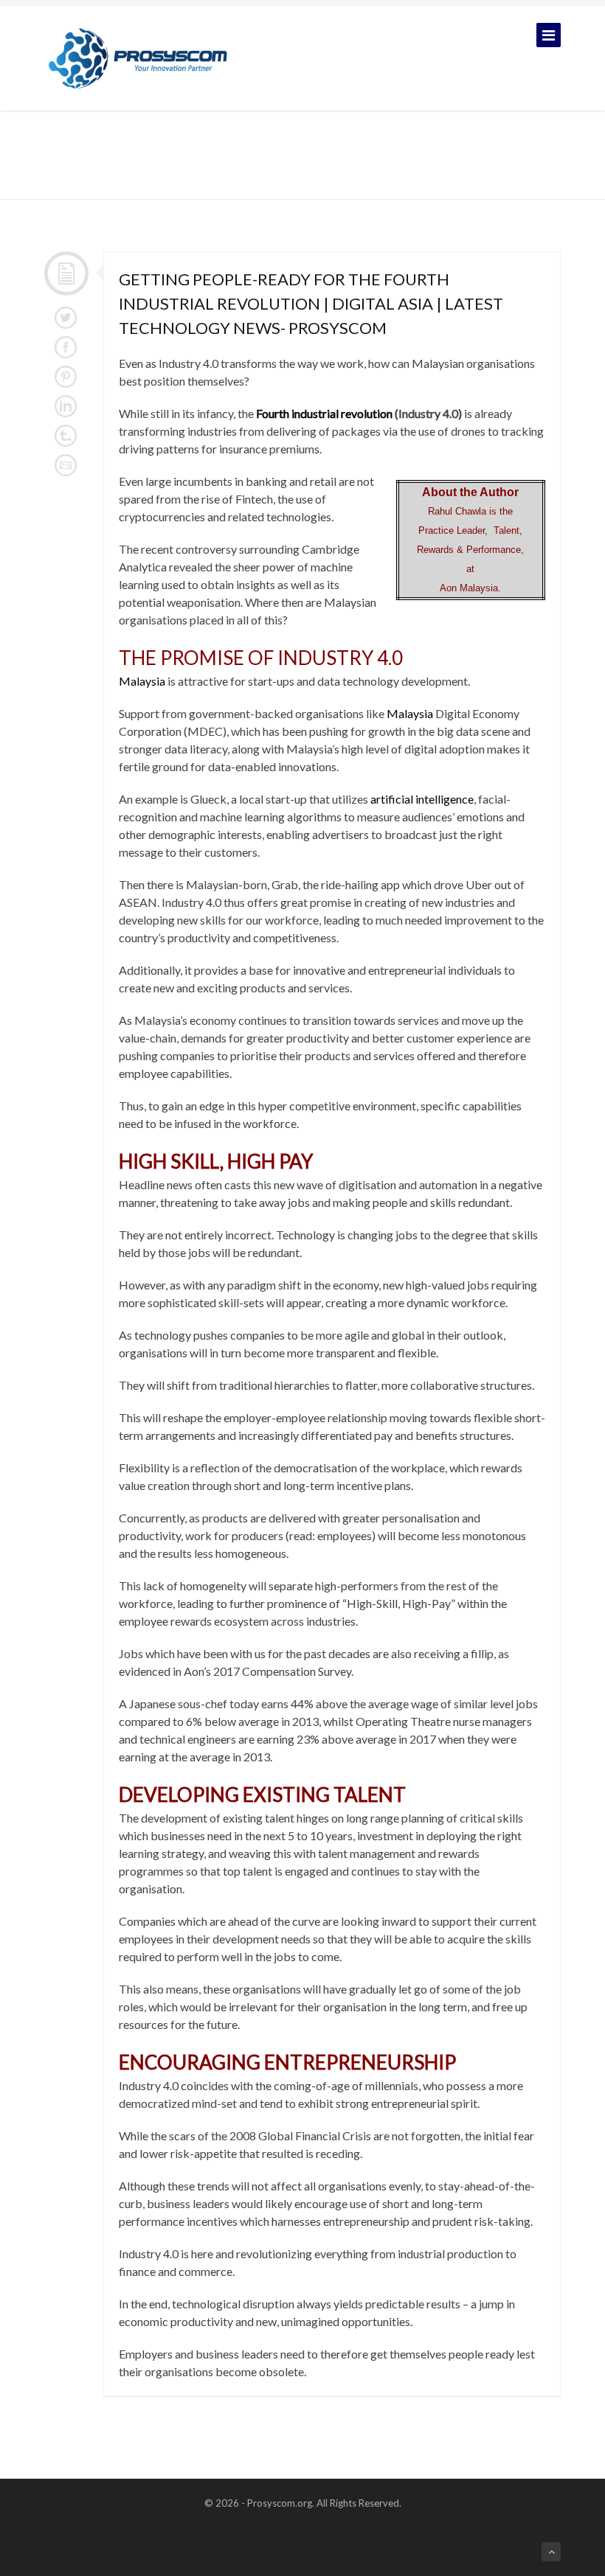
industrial (315, 413)
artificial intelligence (422, 799)
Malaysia (142, 681)
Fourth (273, 413)
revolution (367, 413)
